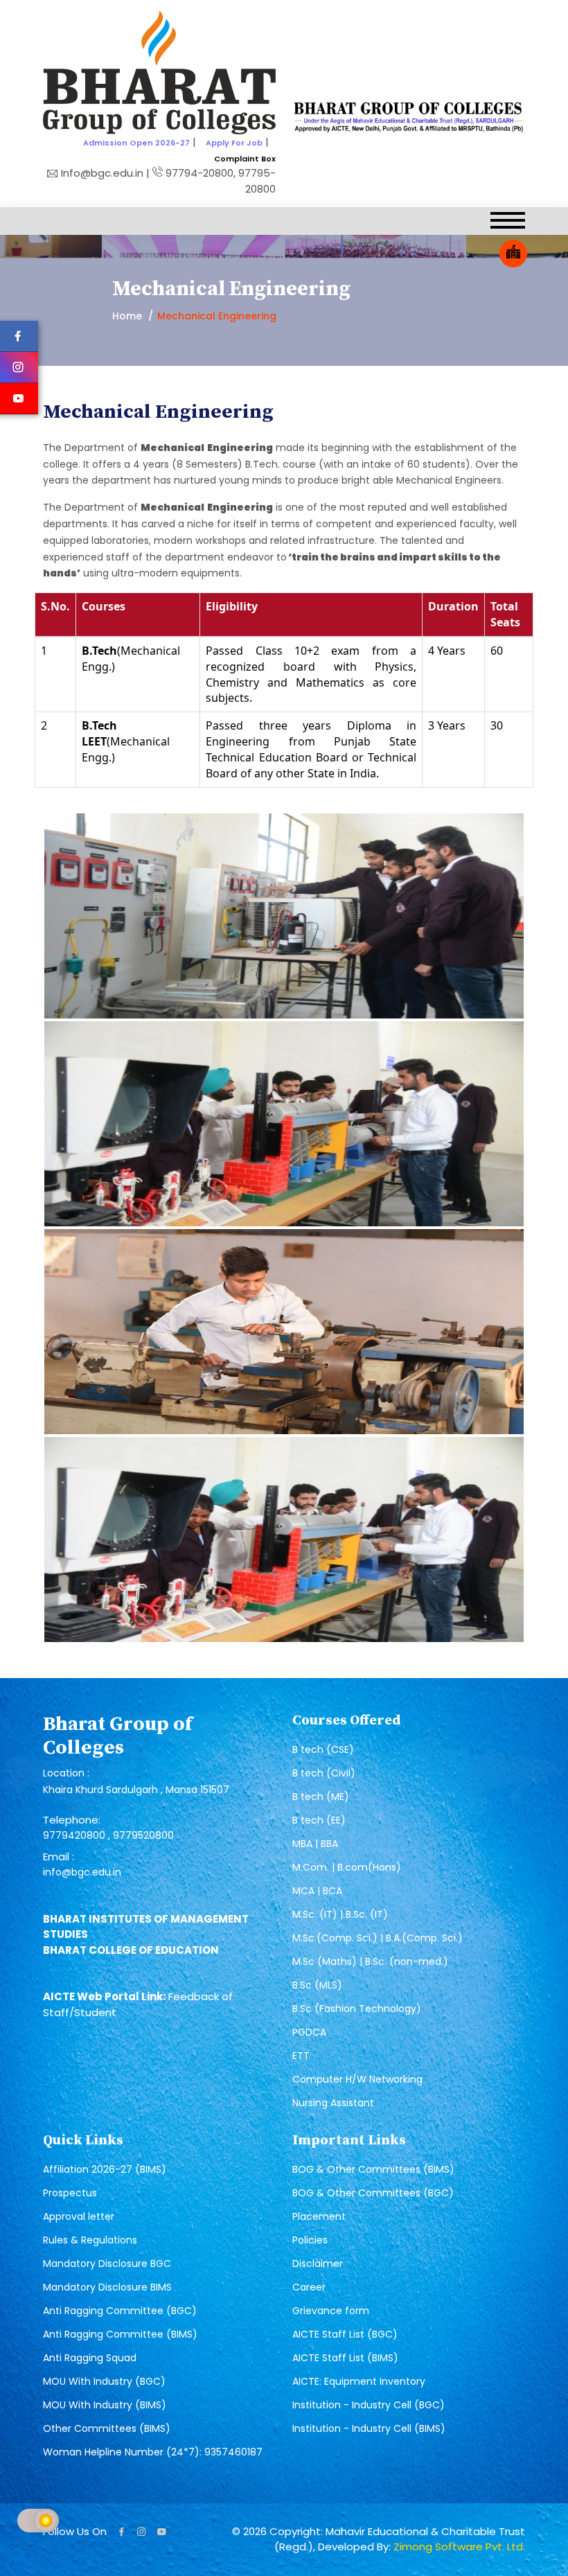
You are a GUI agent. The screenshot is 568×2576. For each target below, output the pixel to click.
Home (127, 316)
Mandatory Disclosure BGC (107, 2264)
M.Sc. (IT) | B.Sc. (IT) (340, 1914)
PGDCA (309, 2032)
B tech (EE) (319, 1820)
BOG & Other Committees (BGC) (373, 2193)
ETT (301, 2056)
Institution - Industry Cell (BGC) (369, 2405)
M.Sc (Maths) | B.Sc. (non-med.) (370, 1961)
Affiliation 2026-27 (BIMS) (105, 2169)
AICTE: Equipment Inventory (359, 2381)
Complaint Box (245, 159)
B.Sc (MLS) (317, 1985)
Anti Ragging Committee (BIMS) (120, 2334)
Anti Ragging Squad (90, 2358)
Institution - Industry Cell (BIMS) (369, 2428)
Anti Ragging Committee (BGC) (120, 2311)
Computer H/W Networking (357, 2079)
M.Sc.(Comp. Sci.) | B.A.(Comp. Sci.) (378, 1938)
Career (309, 2287)
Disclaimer (318, 2264)
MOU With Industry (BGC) (104, 2381)
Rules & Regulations (90, 2240)
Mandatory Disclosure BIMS (107, 2287)
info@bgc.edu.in (82, 1872)
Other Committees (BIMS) (107, 2428)
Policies (310, 2240)
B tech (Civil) (324, 1773)
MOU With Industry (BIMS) (105, 2405)
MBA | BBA (315, 1844)
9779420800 (76, 1835)
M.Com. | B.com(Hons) (347, 1867)
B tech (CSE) (323, 1749)
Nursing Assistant (333, 2103)
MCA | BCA (317, 1891)
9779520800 (143, 1835)
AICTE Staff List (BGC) (345, 2334)
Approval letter (79, 2216)
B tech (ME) (321, 1797)
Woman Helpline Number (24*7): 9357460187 (153, 2452)
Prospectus (70, 2193)
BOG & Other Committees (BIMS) (373, 2169)
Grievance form (331, 2311)
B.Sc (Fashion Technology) (357, 2009)
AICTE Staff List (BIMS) (345, 2358)
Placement (319, 2216)
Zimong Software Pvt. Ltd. (459, 2547)
